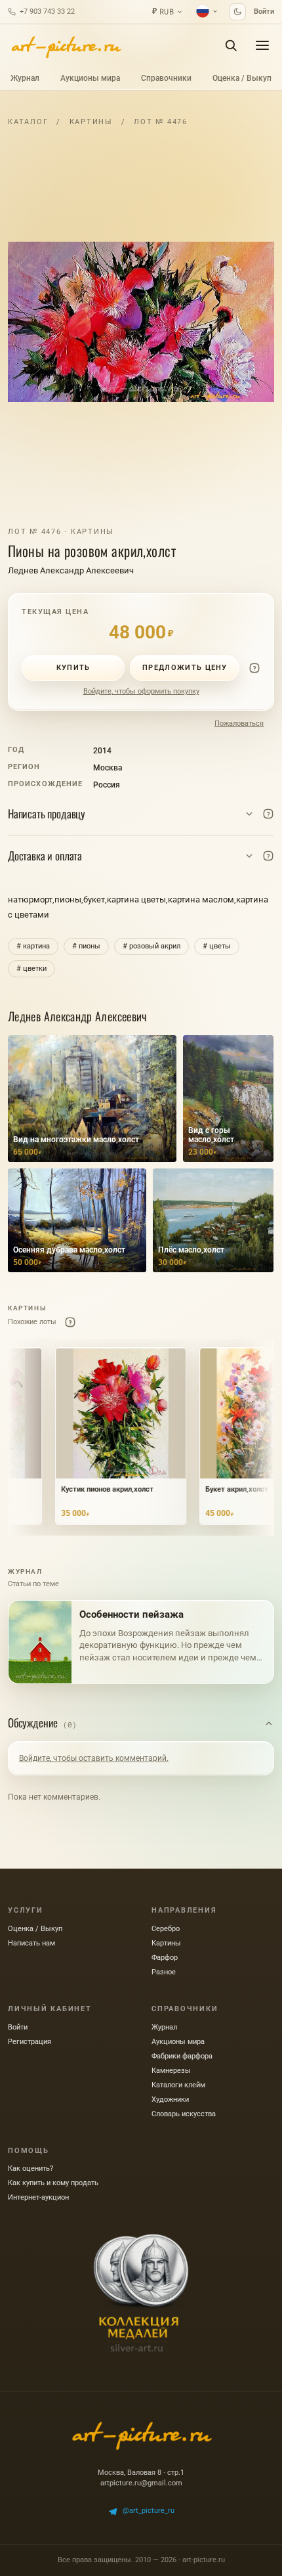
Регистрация (30, 2042)
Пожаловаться (239, 723)
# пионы (86, 946)
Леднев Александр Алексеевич (71, 570)
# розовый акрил (151, 946)
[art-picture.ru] (66, 45)
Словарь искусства (184, 2114)
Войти (264, 11)
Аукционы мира (90, 78)
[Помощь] (254, 668)
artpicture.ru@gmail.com (141, 2483)
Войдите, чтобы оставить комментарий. (94, 1758)
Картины (91, 122)
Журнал (25, 78)
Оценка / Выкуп (242, 78)
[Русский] (207, 11)
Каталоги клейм (178, 2085)
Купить (73, 668)
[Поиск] (231, 45)
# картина (33, 946)
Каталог (28, 122)
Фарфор (165, 1958)
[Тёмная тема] (237, 12)
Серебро (166, 1929)
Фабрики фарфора (182, 2056)
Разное (164, 1972)
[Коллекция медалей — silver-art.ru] (141, 2293)
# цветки (31, 968)
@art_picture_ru (149, 2511)
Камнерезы (171, 2071)
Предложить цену (185, 668)
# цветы (217, 946)
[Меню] (262, 45)
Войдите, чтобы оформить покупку (141, 691)
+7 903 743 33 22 (47, 11)
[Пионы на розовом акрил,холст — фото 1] (141, 322)
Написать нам (31, 1943)
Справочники (166, 78)
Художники (170, 2099)
